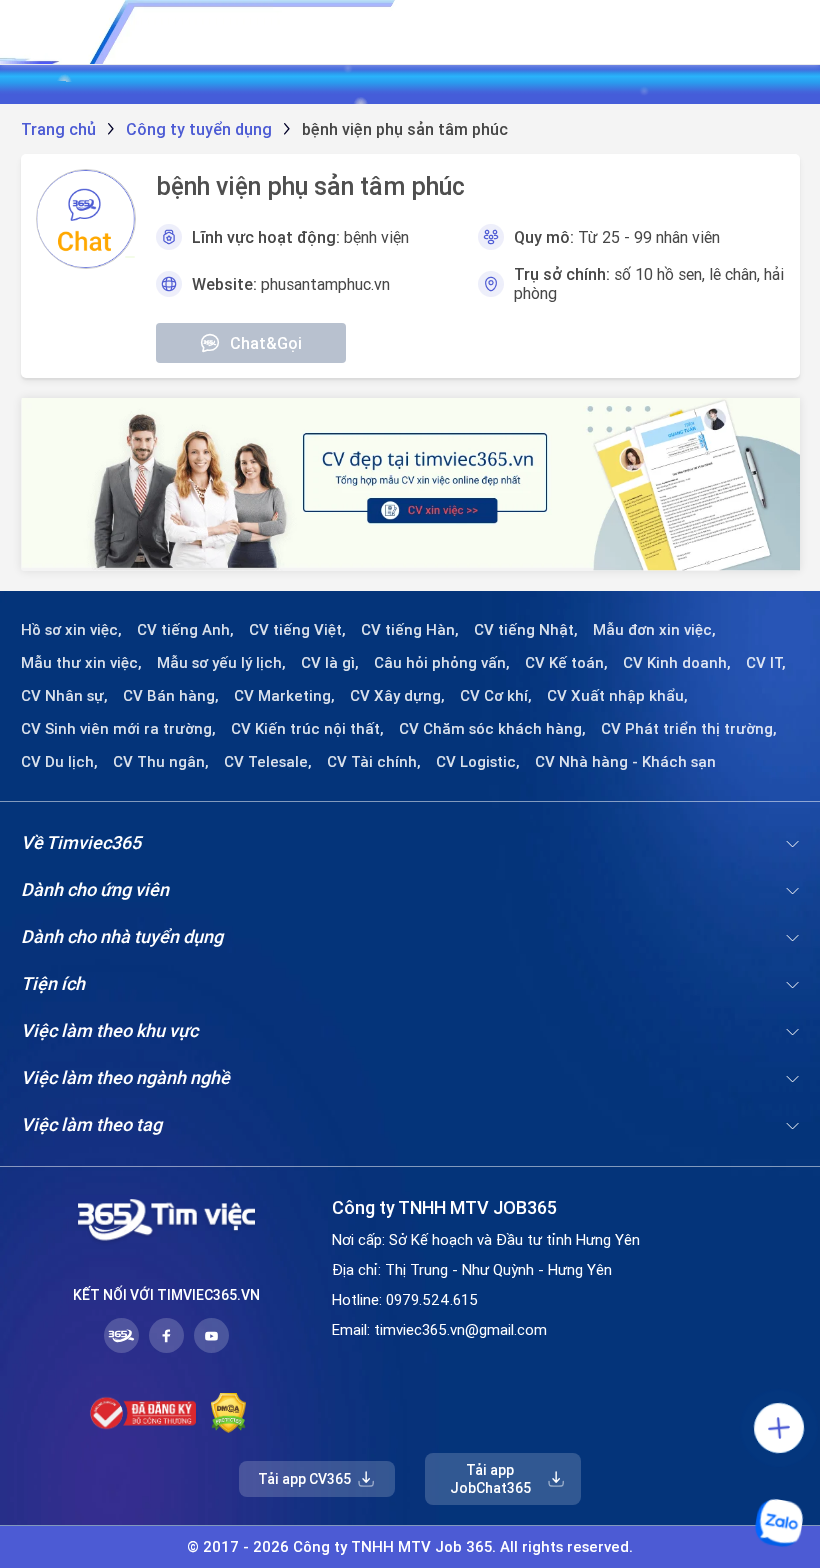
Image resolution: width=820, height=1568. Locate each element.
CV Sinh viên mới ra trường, (118, 729)
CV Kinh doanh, (677, 663)
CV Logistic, (478, 762)
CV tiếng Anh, (185, 630)
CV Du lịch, (59, 762)
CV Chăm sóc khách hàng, (492, 729)
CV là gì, (330, 663)
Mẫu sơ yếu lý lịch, (221, 663)
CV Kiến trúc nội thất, (307, 729)
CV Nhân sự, (64, 696)
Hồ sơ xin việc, (71, 630)
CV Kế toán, (566, 663)
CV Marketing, (284, 696)
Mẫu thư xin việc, (81, 663)
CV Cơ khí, (496, 696)
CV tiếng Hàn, (410, 630)
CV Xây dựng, (397, 696)
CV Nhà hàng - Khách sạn (625, 762)
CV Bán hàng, (171, 696)
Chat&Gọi (266, 343)
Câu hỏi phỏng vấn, (442, 663)
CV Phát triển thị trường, (689, 729)
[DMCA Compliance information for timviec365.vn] (228, 1413)
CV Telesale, (268, 762)
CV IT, (766, 663)
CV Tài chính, (374, 762)
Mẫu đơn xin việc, (654, 630)
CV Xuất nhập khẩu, (617, 696)
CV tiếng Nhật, (526, 630)
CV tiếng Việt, (297, 630)
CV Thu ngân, (161, 762)
